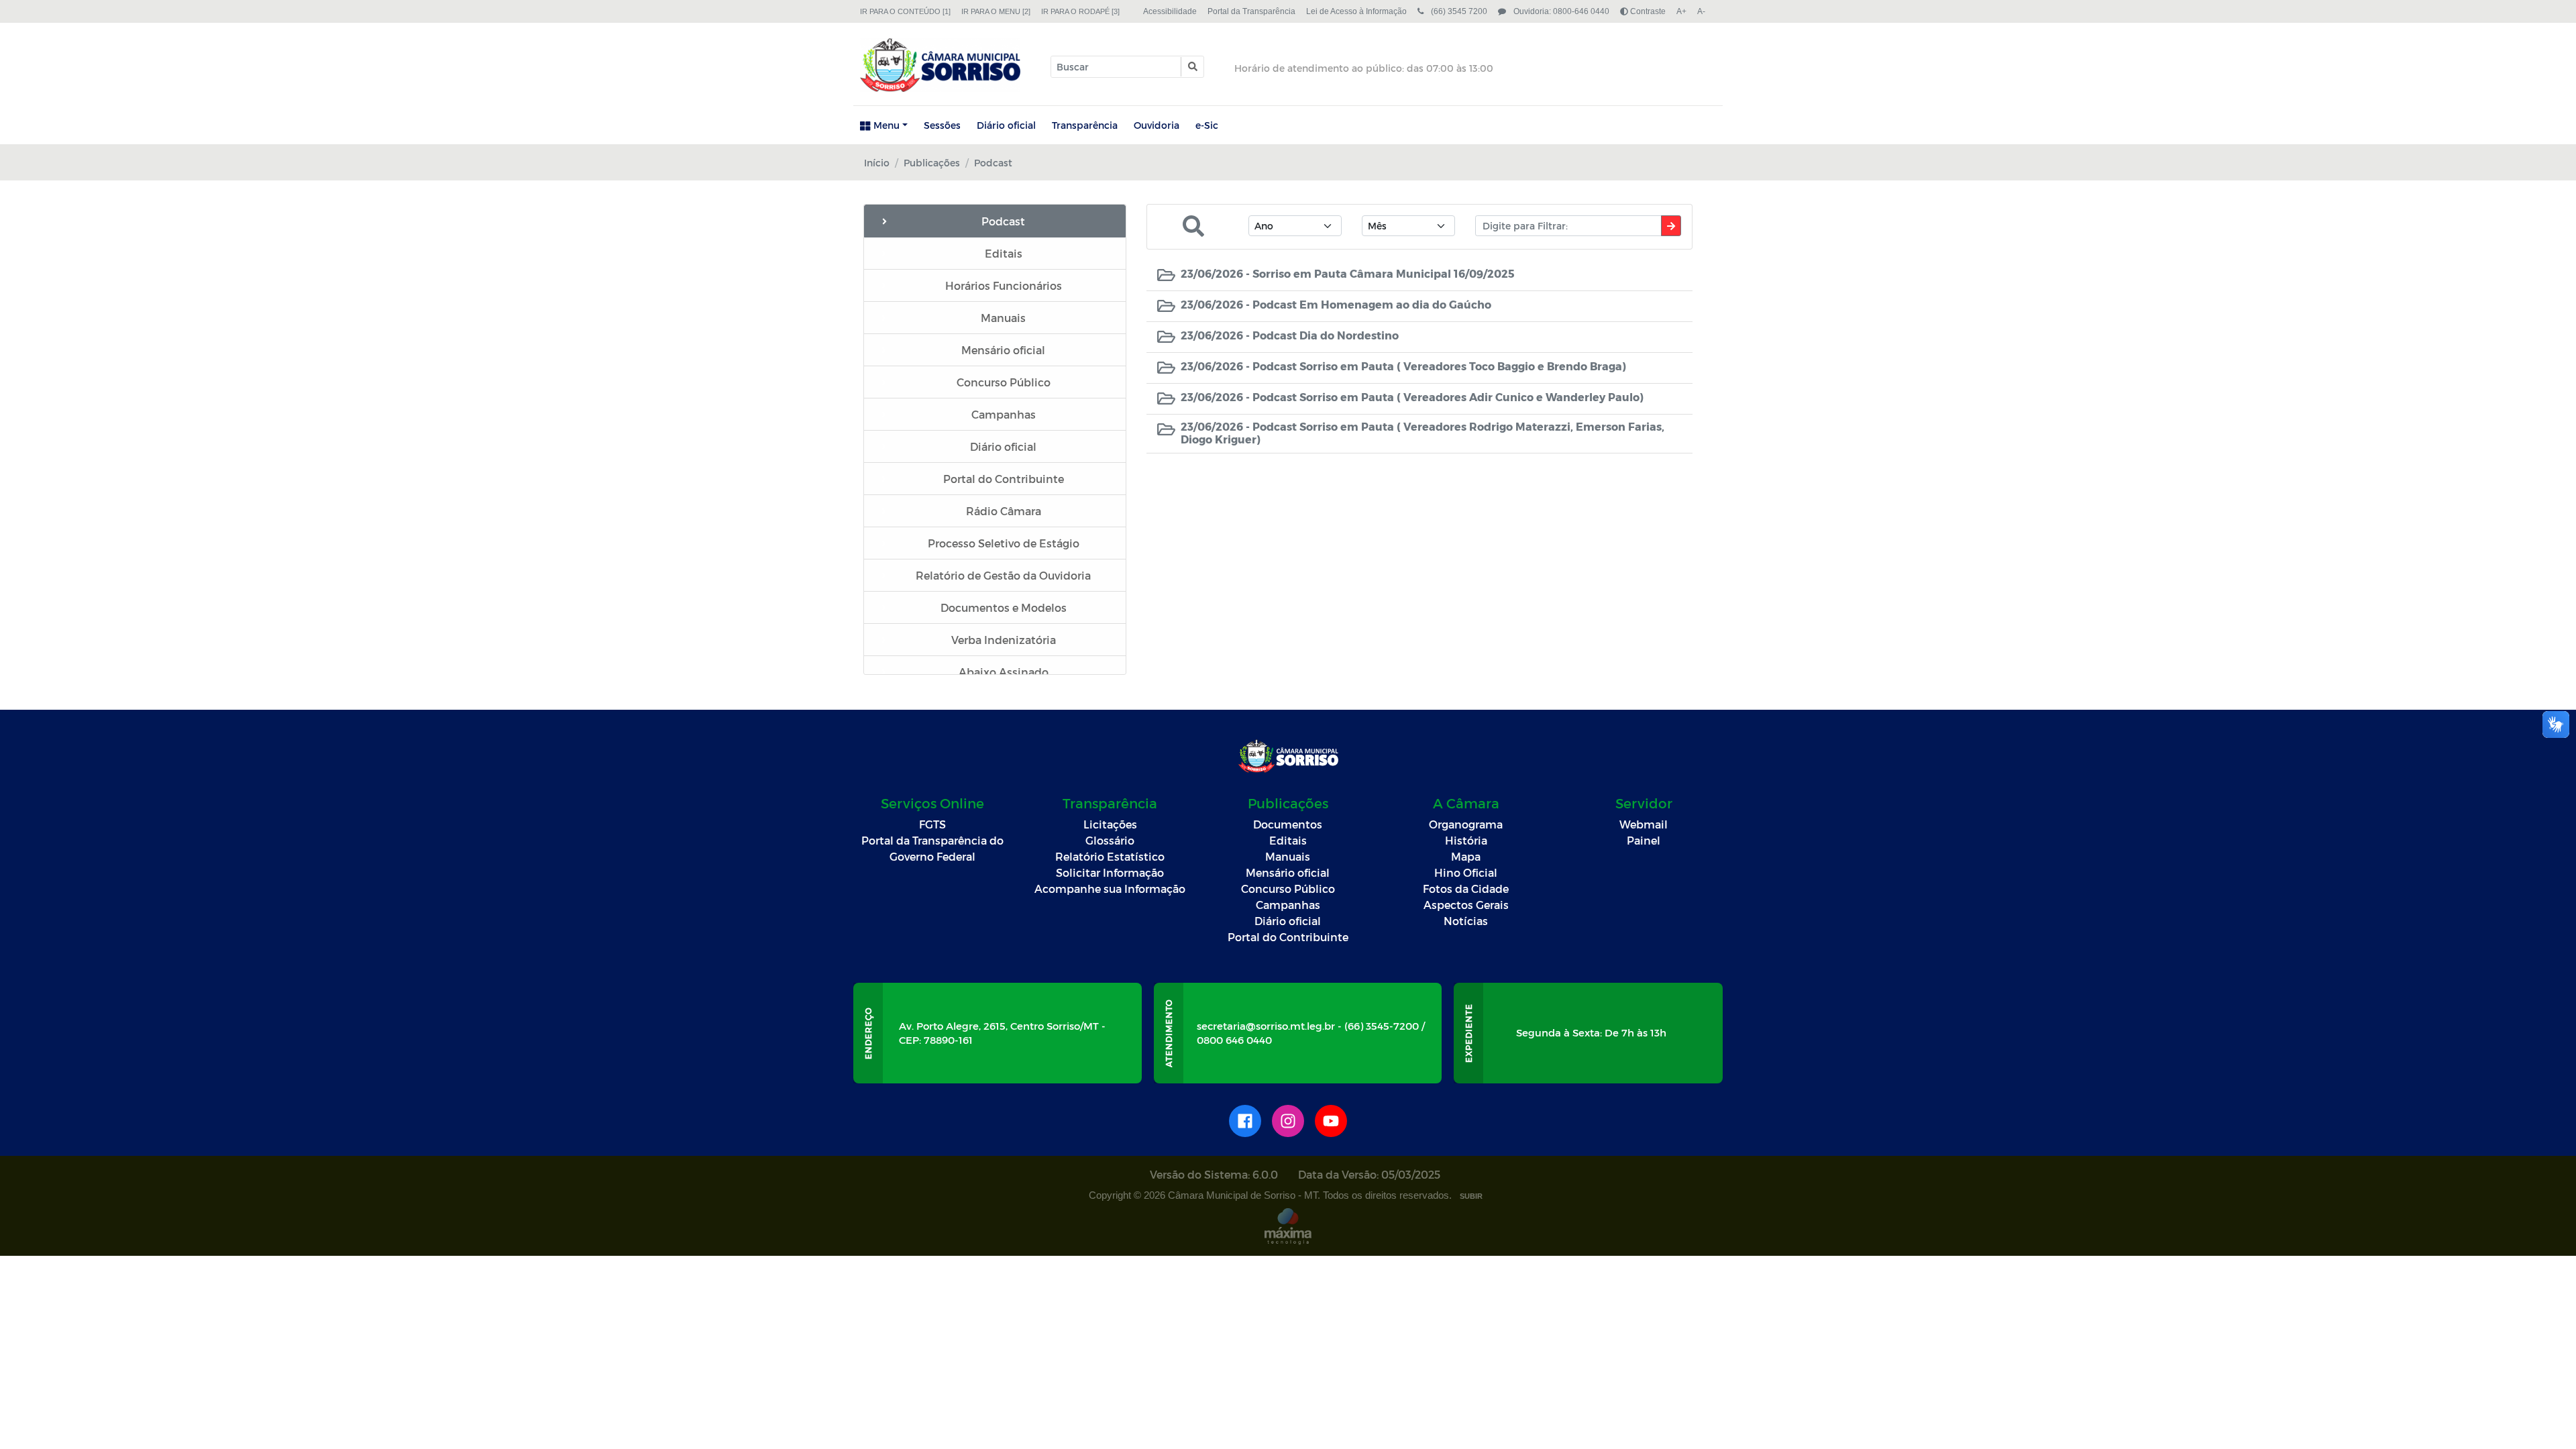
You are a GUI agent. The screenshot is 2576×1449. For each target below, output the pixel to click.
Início (877, 163)
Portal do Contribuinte (1288, 937)
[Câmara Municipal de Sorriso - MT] (940, 65)
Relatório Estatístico (1110, 856)
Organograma (1466, 824)
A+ (1681, 11)
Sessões (942, 125)
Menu (887, 125)
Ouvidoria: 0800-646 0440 (1560, 11)
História (1466, 840)
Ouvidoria (1157, 125)
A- (1701, 11)
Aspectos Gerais (1466, 905)
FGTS (932, 824)
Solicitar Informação (1110, 872)
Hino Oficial (1466, 872)
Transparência (1085, 125)
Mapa (1466, 856)
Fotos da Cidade (1466, 889)
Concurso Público (1288, 889)
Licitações (1110, 824)
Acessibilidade (1170, 11)
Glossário (1110, 840)
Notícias (1466, 921)
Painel (1644, 840)
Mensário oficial (1288, 872)
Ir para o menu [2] (996, 11)
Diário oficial (1006, 125)
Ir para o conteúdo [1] (905, 11)
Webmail (1644, 824)
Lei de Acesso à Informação (1356, 11)
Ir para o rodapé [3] (1080, 11)
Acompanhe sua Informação (1110, 889)
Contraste (1647, 11)
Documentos (1288, 824)
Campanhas (1288, 905)
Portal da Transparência (1251, 11)
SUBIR (1471, 1196)
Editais (1288, 840)
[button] (1192, 67)
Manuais (1288, 856)
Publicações (932, 163)
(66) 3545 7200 (1458, 11)
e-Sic (1207, 125)
